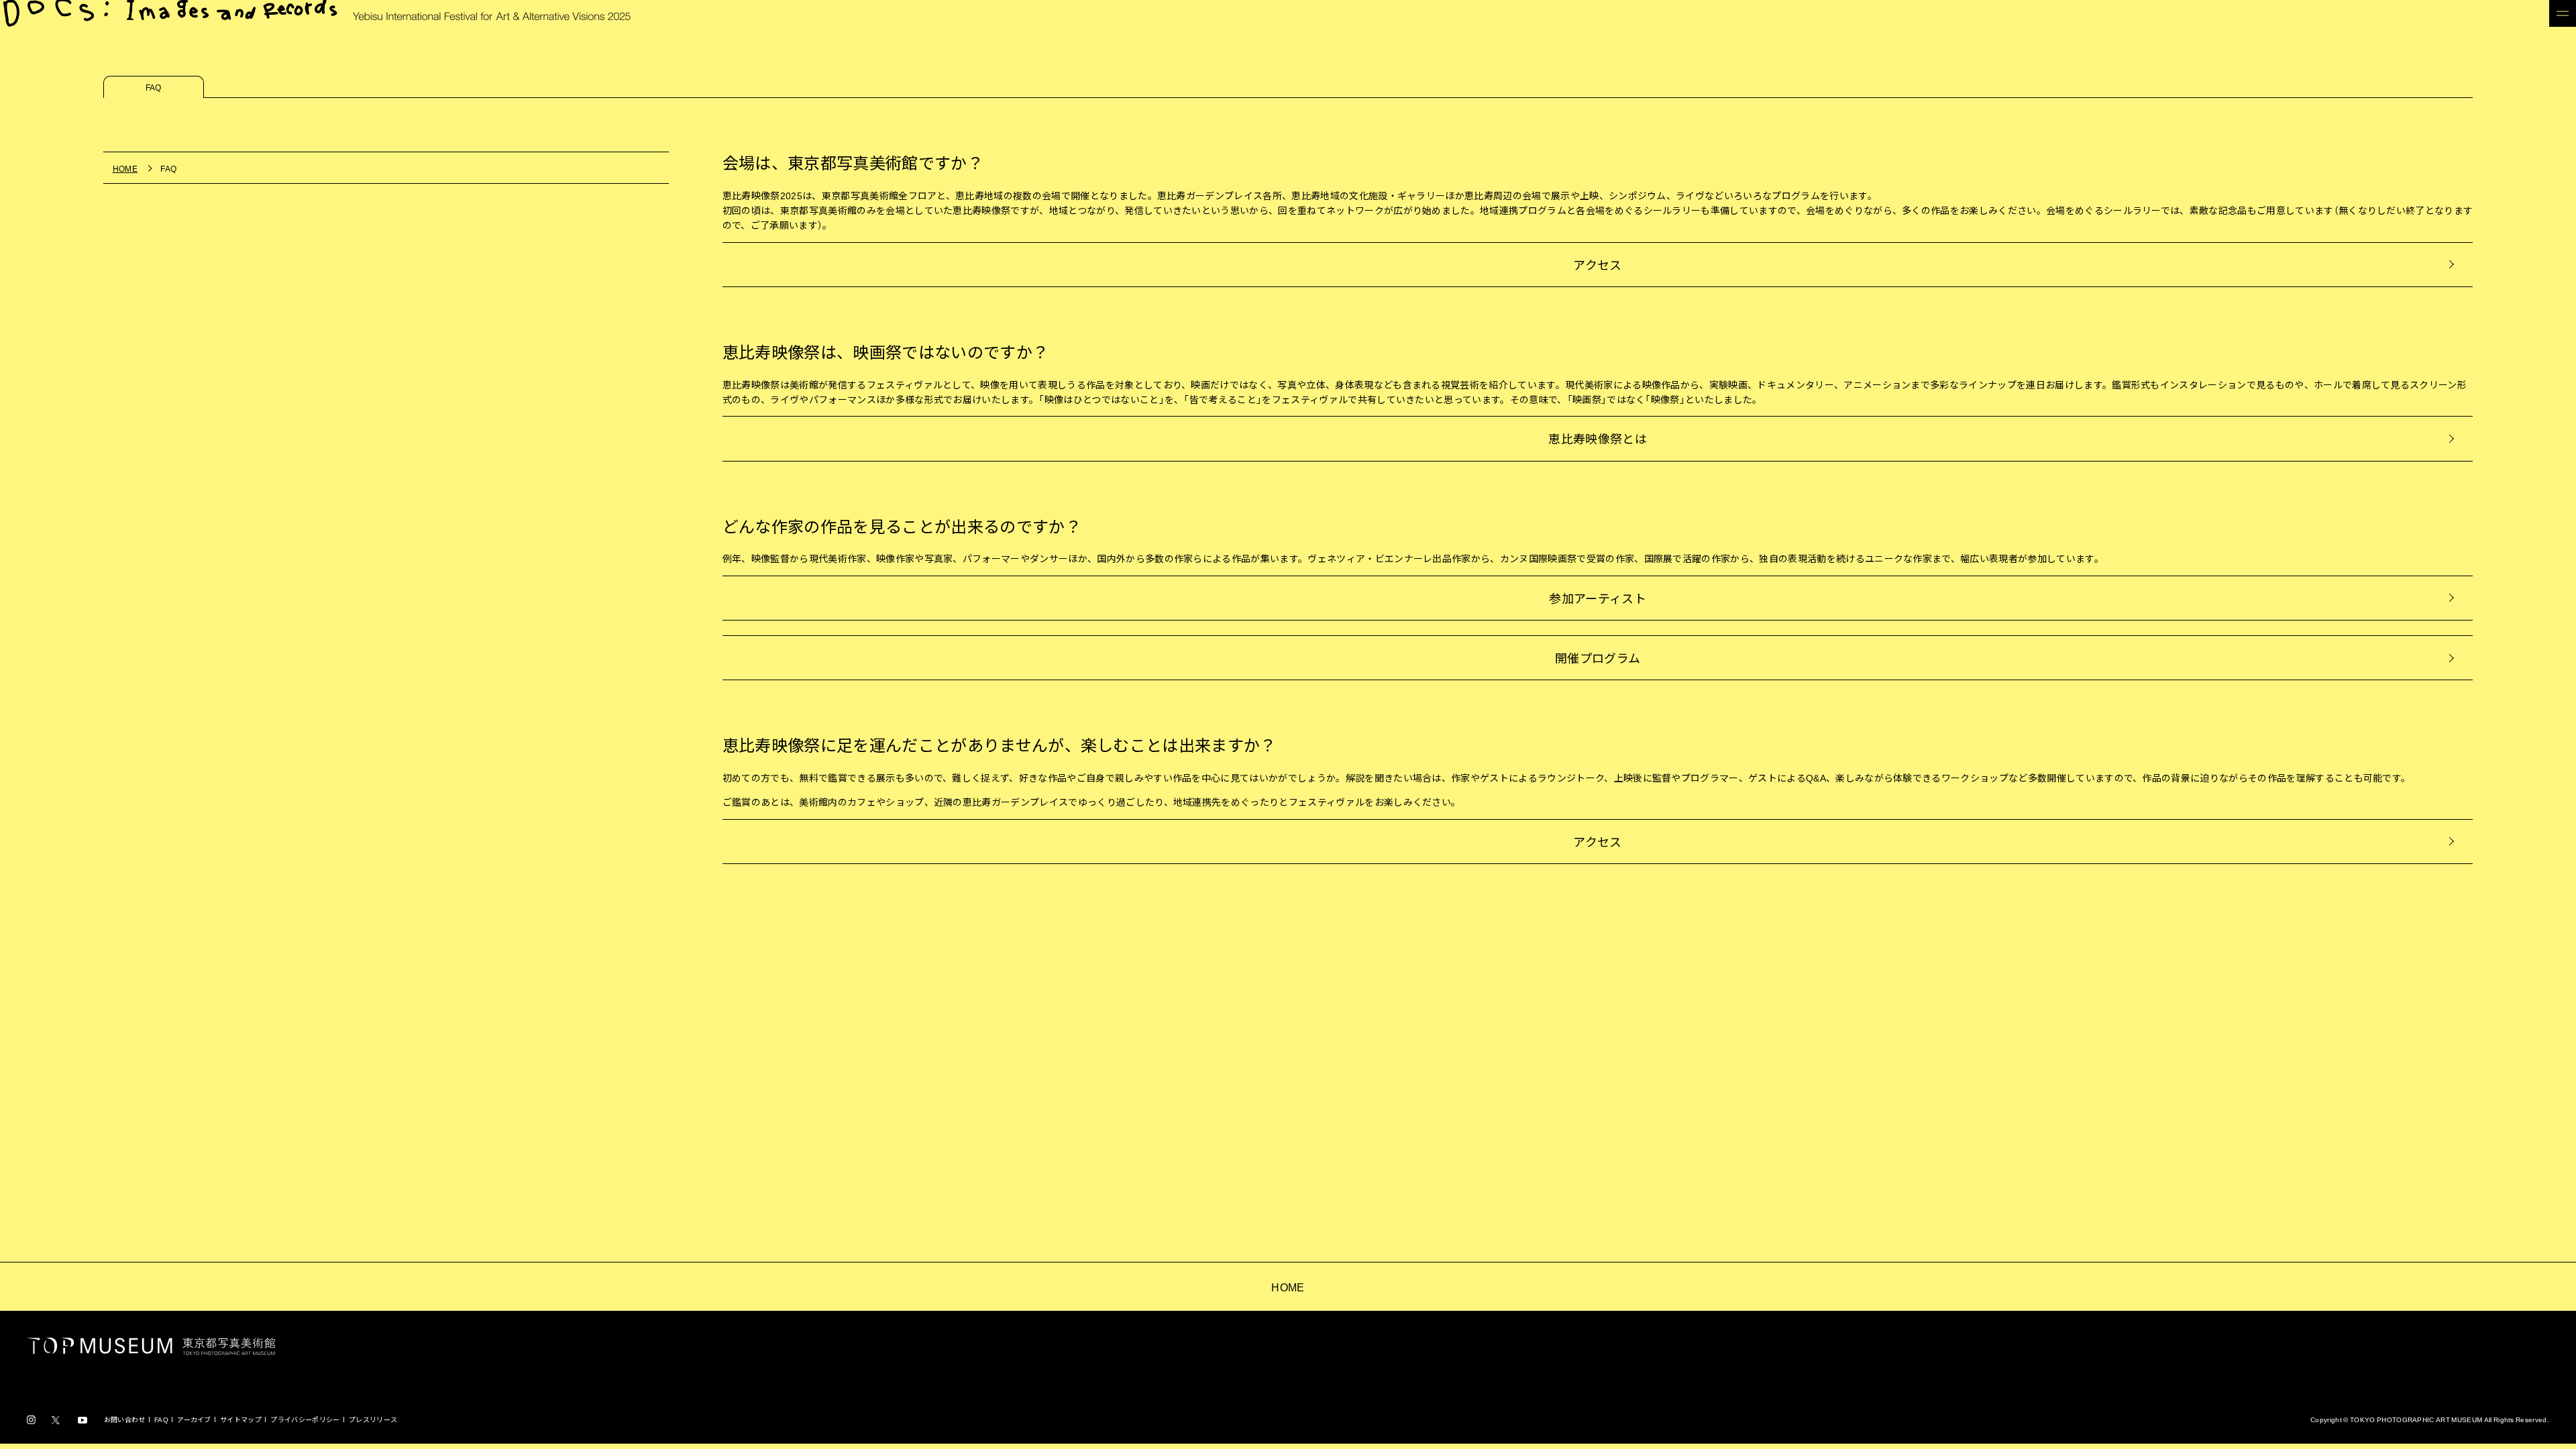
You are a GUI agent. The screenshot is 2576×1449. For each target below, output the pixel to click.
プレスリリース (373, 1419)
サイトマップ (241, 1419)
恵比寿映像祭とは (1598, 438)
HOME (1288, 1287)
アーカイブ (194, 1419)
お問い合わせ (125, 1419)
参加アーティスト (1598, 598)
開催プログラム (1598, 658)
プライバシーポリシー (305, 1419)
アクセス (1597, 265)
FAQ (161, 1419)
